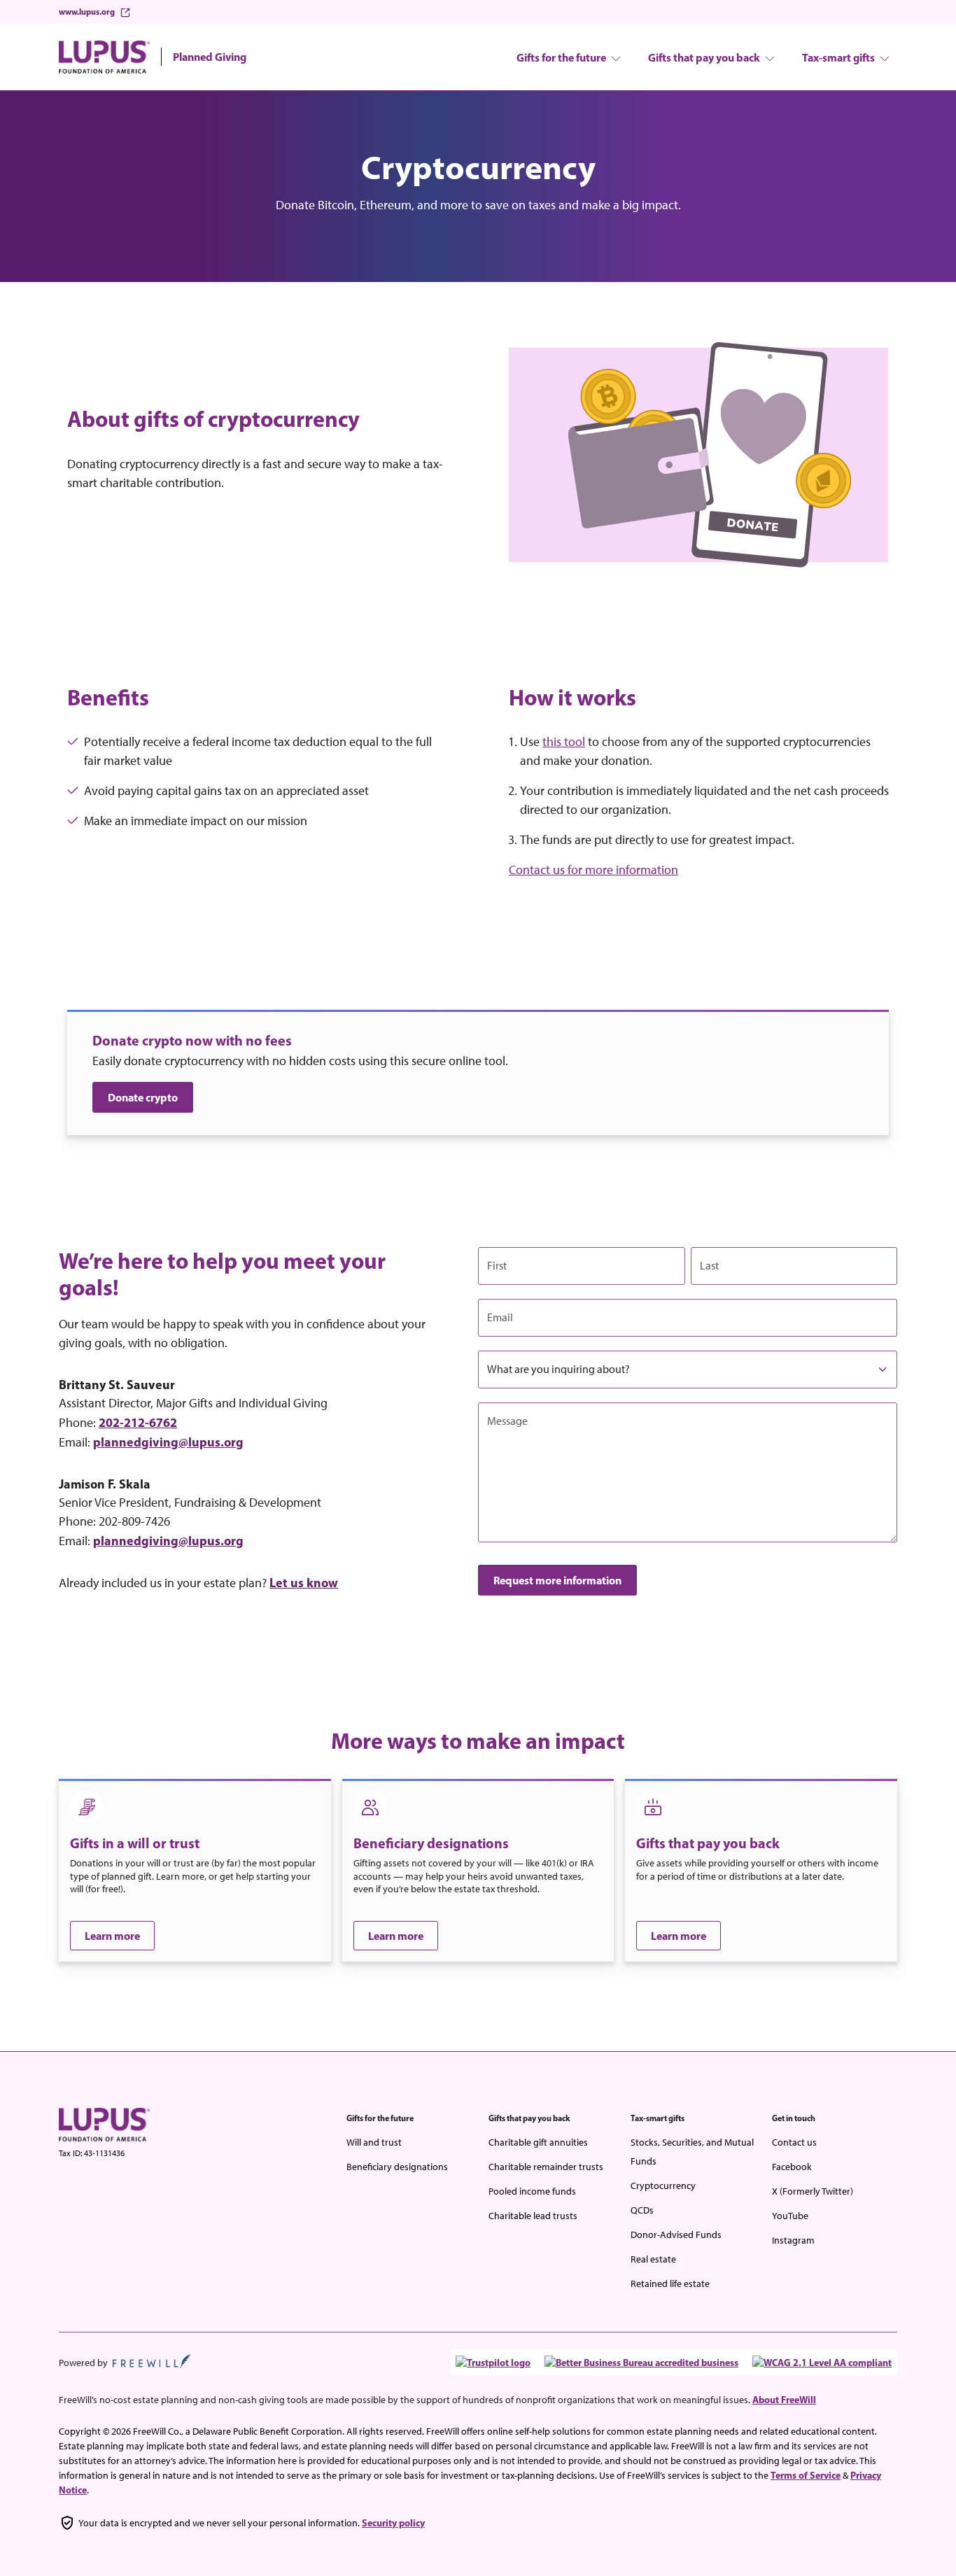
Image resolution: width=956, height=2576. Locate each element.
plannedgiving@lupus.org (168, 1442)
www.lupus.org (87, 12)
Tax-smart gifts (658, 2118)
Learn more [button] (112, 1936)
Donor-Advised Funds (676, 2235)
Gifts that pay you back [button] (704, 57)
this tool (564, 742)
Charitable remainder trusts (546, 2167)
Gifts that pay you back (529, 2118)
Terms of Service (806, 2475)
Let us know (304, 1583)
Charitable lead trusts (533, 2216)
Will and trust (374, 2142)
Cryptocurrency (663, 2186)
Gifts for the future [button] (561, 57)
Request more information (557, 1580)
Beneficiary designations (397, 2167)
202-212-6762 (138, 1422)
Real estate (653, 2259)
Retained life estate (670, 2284)
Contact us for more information (593, 870)
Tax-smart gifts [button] (838, 57)
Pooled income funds (532, 2191)
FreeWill (152, 2361)
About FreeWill (784, 2400)
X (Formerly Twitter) (813, 2191)
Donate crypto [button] (143, 1097)
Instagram (793, 2240)
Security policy (393, 2523)
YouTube (790, 2216)
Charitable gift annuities (538, 2142)
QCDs (642, 2210)
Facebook (792, 2167)
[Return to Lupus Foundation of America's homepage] (104, 2124)
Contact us (794, 2142)
